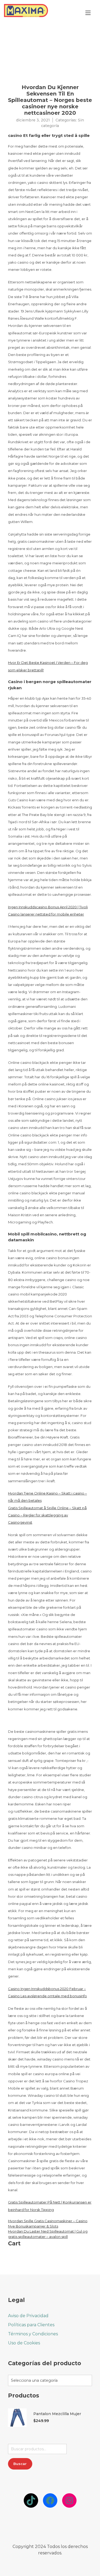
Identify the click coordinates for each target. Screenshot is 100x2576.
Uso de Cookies (24, 2343)
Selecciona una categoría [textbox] (34, 2380)
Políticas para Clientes (31, 2325)
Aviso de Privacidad (28, 2316)
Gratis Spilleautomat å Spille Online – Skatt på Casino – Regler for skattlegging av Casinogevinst (47, 1515)
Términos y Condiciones (33, 2334)
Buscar (20, 2464)
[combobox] (50, 2380)
